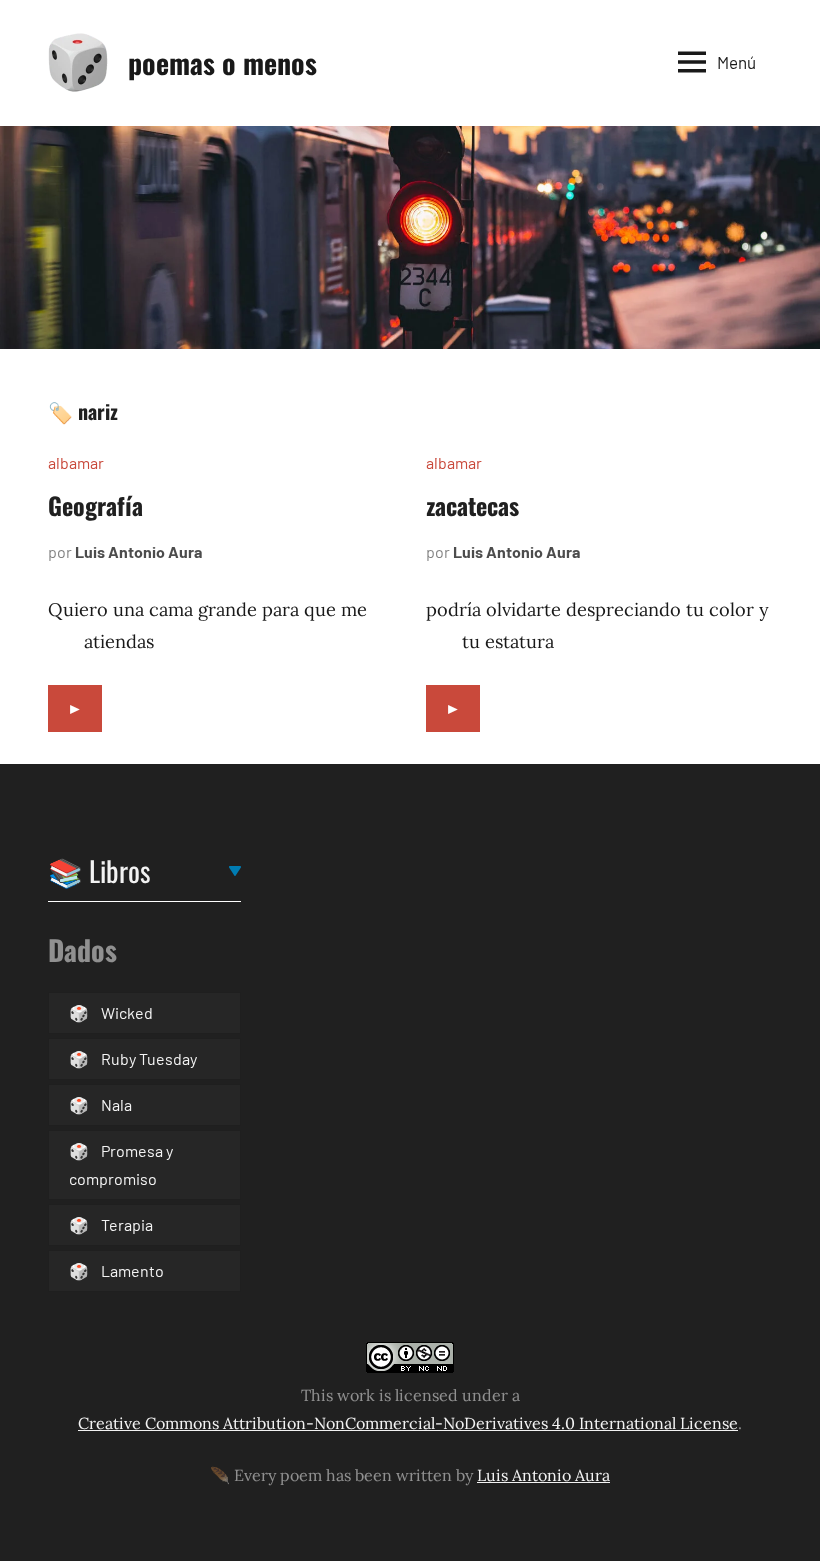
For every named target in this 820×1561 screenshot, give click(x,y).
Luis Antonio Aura (138, 551)
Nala (116, 1104)
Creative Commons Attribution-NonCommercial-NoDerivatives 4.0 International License (408, 1423)
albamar (76, 462)
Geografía (95, 505)
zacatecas (472, 505)
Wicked (127, 1012)
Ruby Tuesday (149, 1058)
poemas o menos (222, 62)
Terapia (127, 1224)
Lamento (132, 1270)
